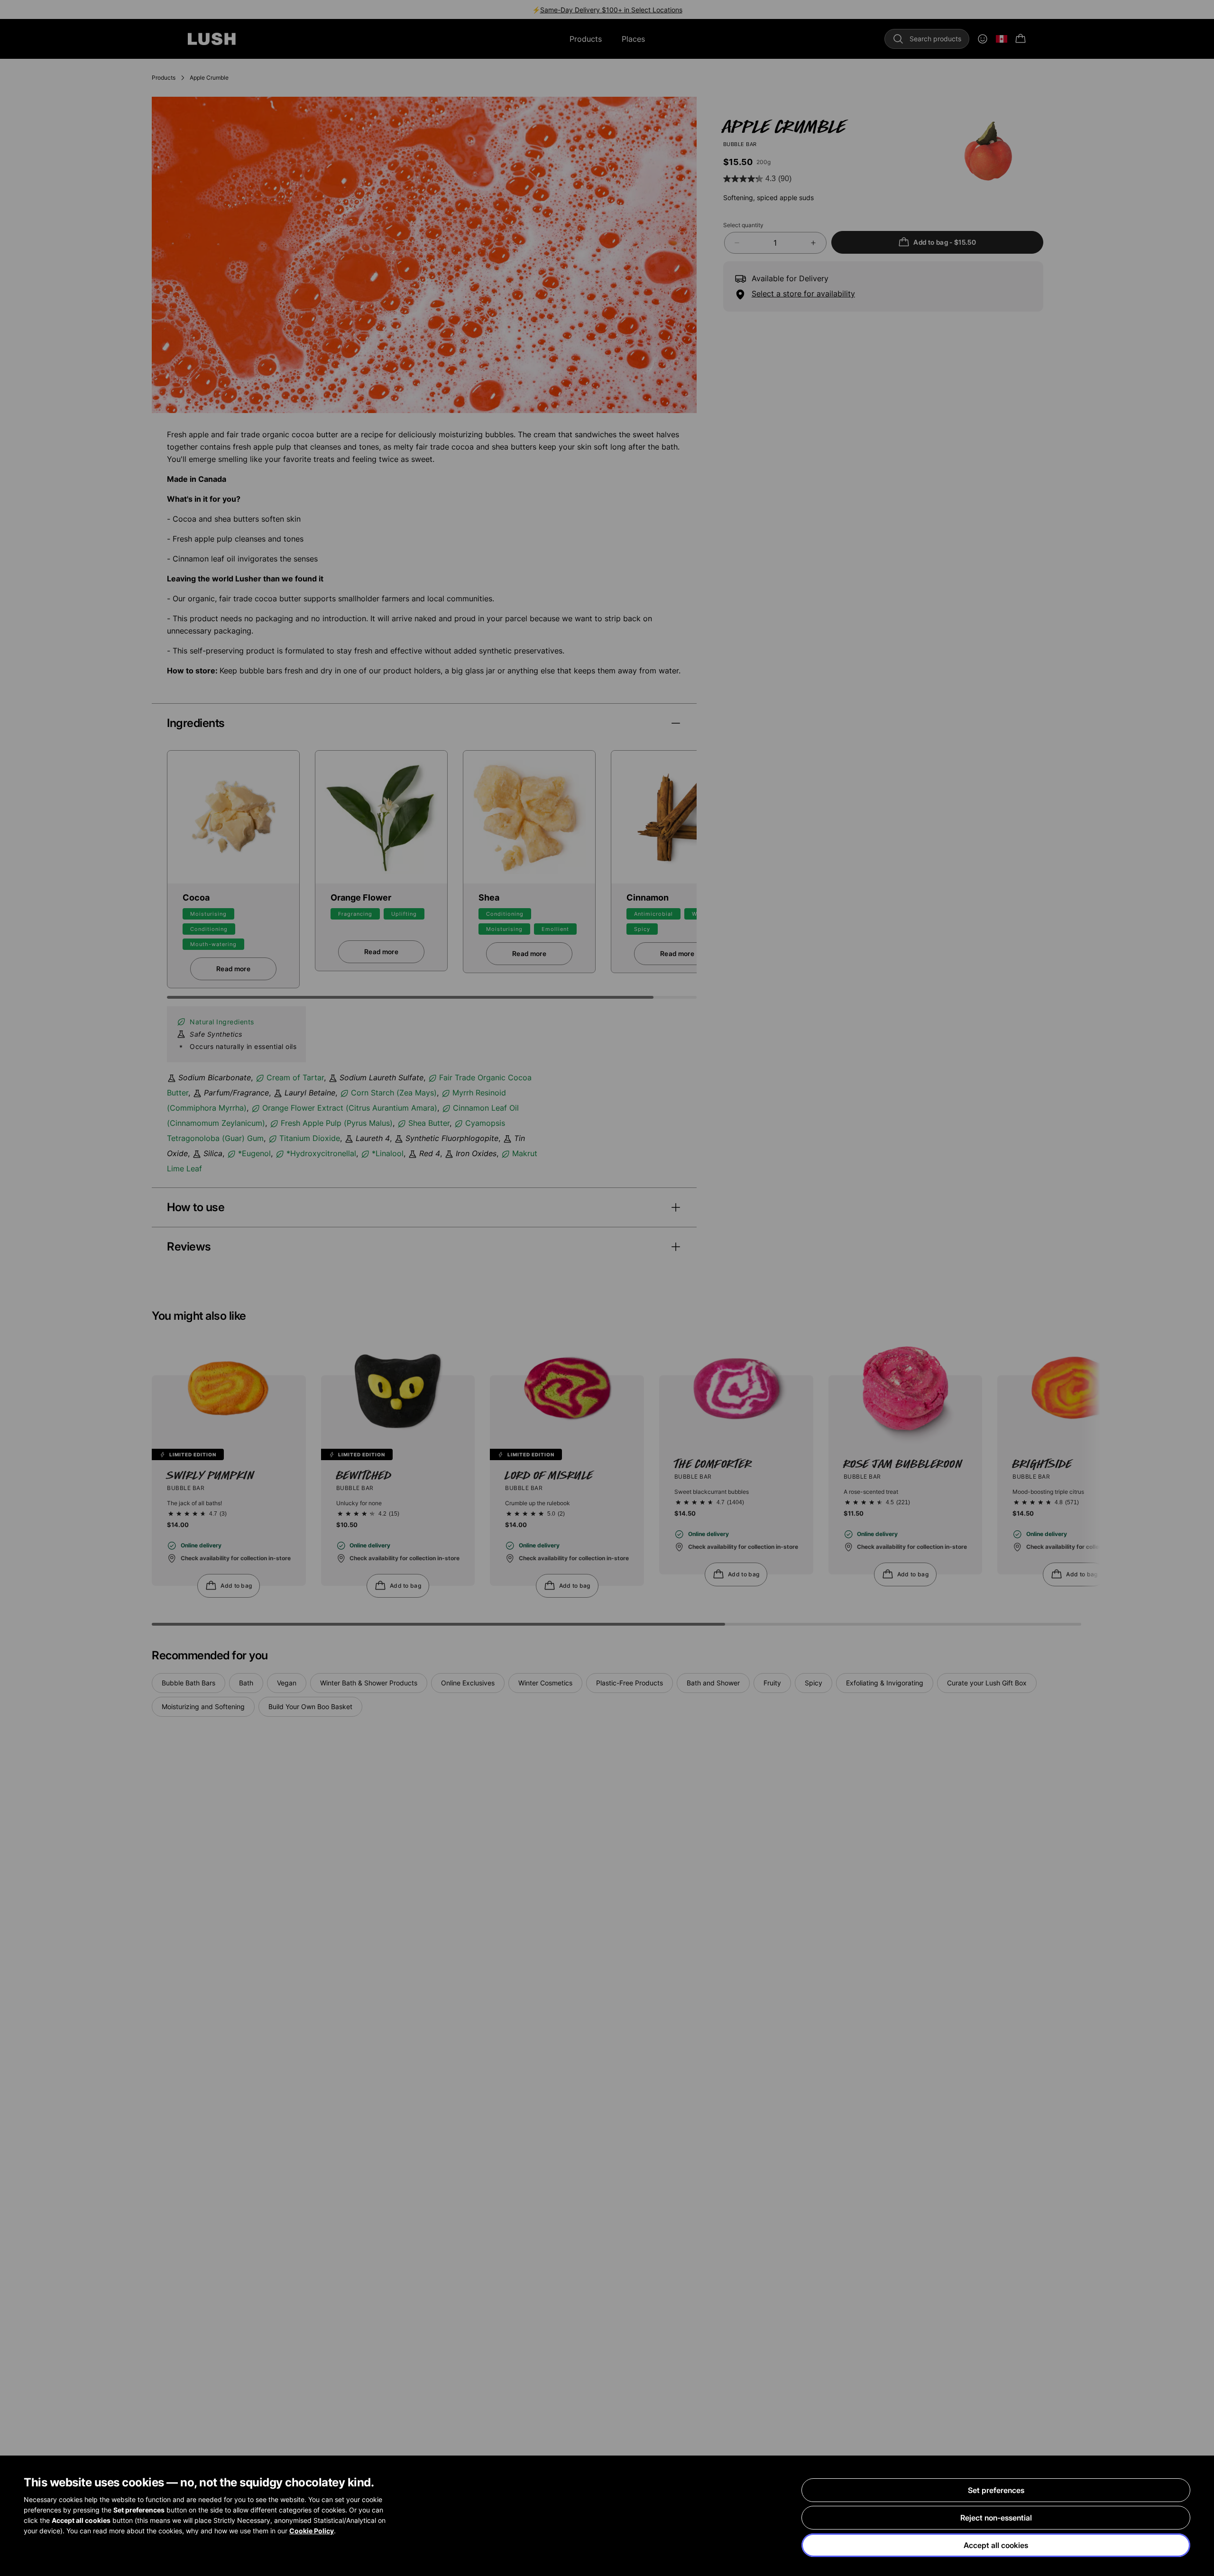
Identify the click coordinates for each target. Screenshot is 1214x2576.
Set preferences (996, 2490)
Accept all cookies (996, 2545)
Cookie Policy (312, 2531)
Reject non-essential (996, 2518)
